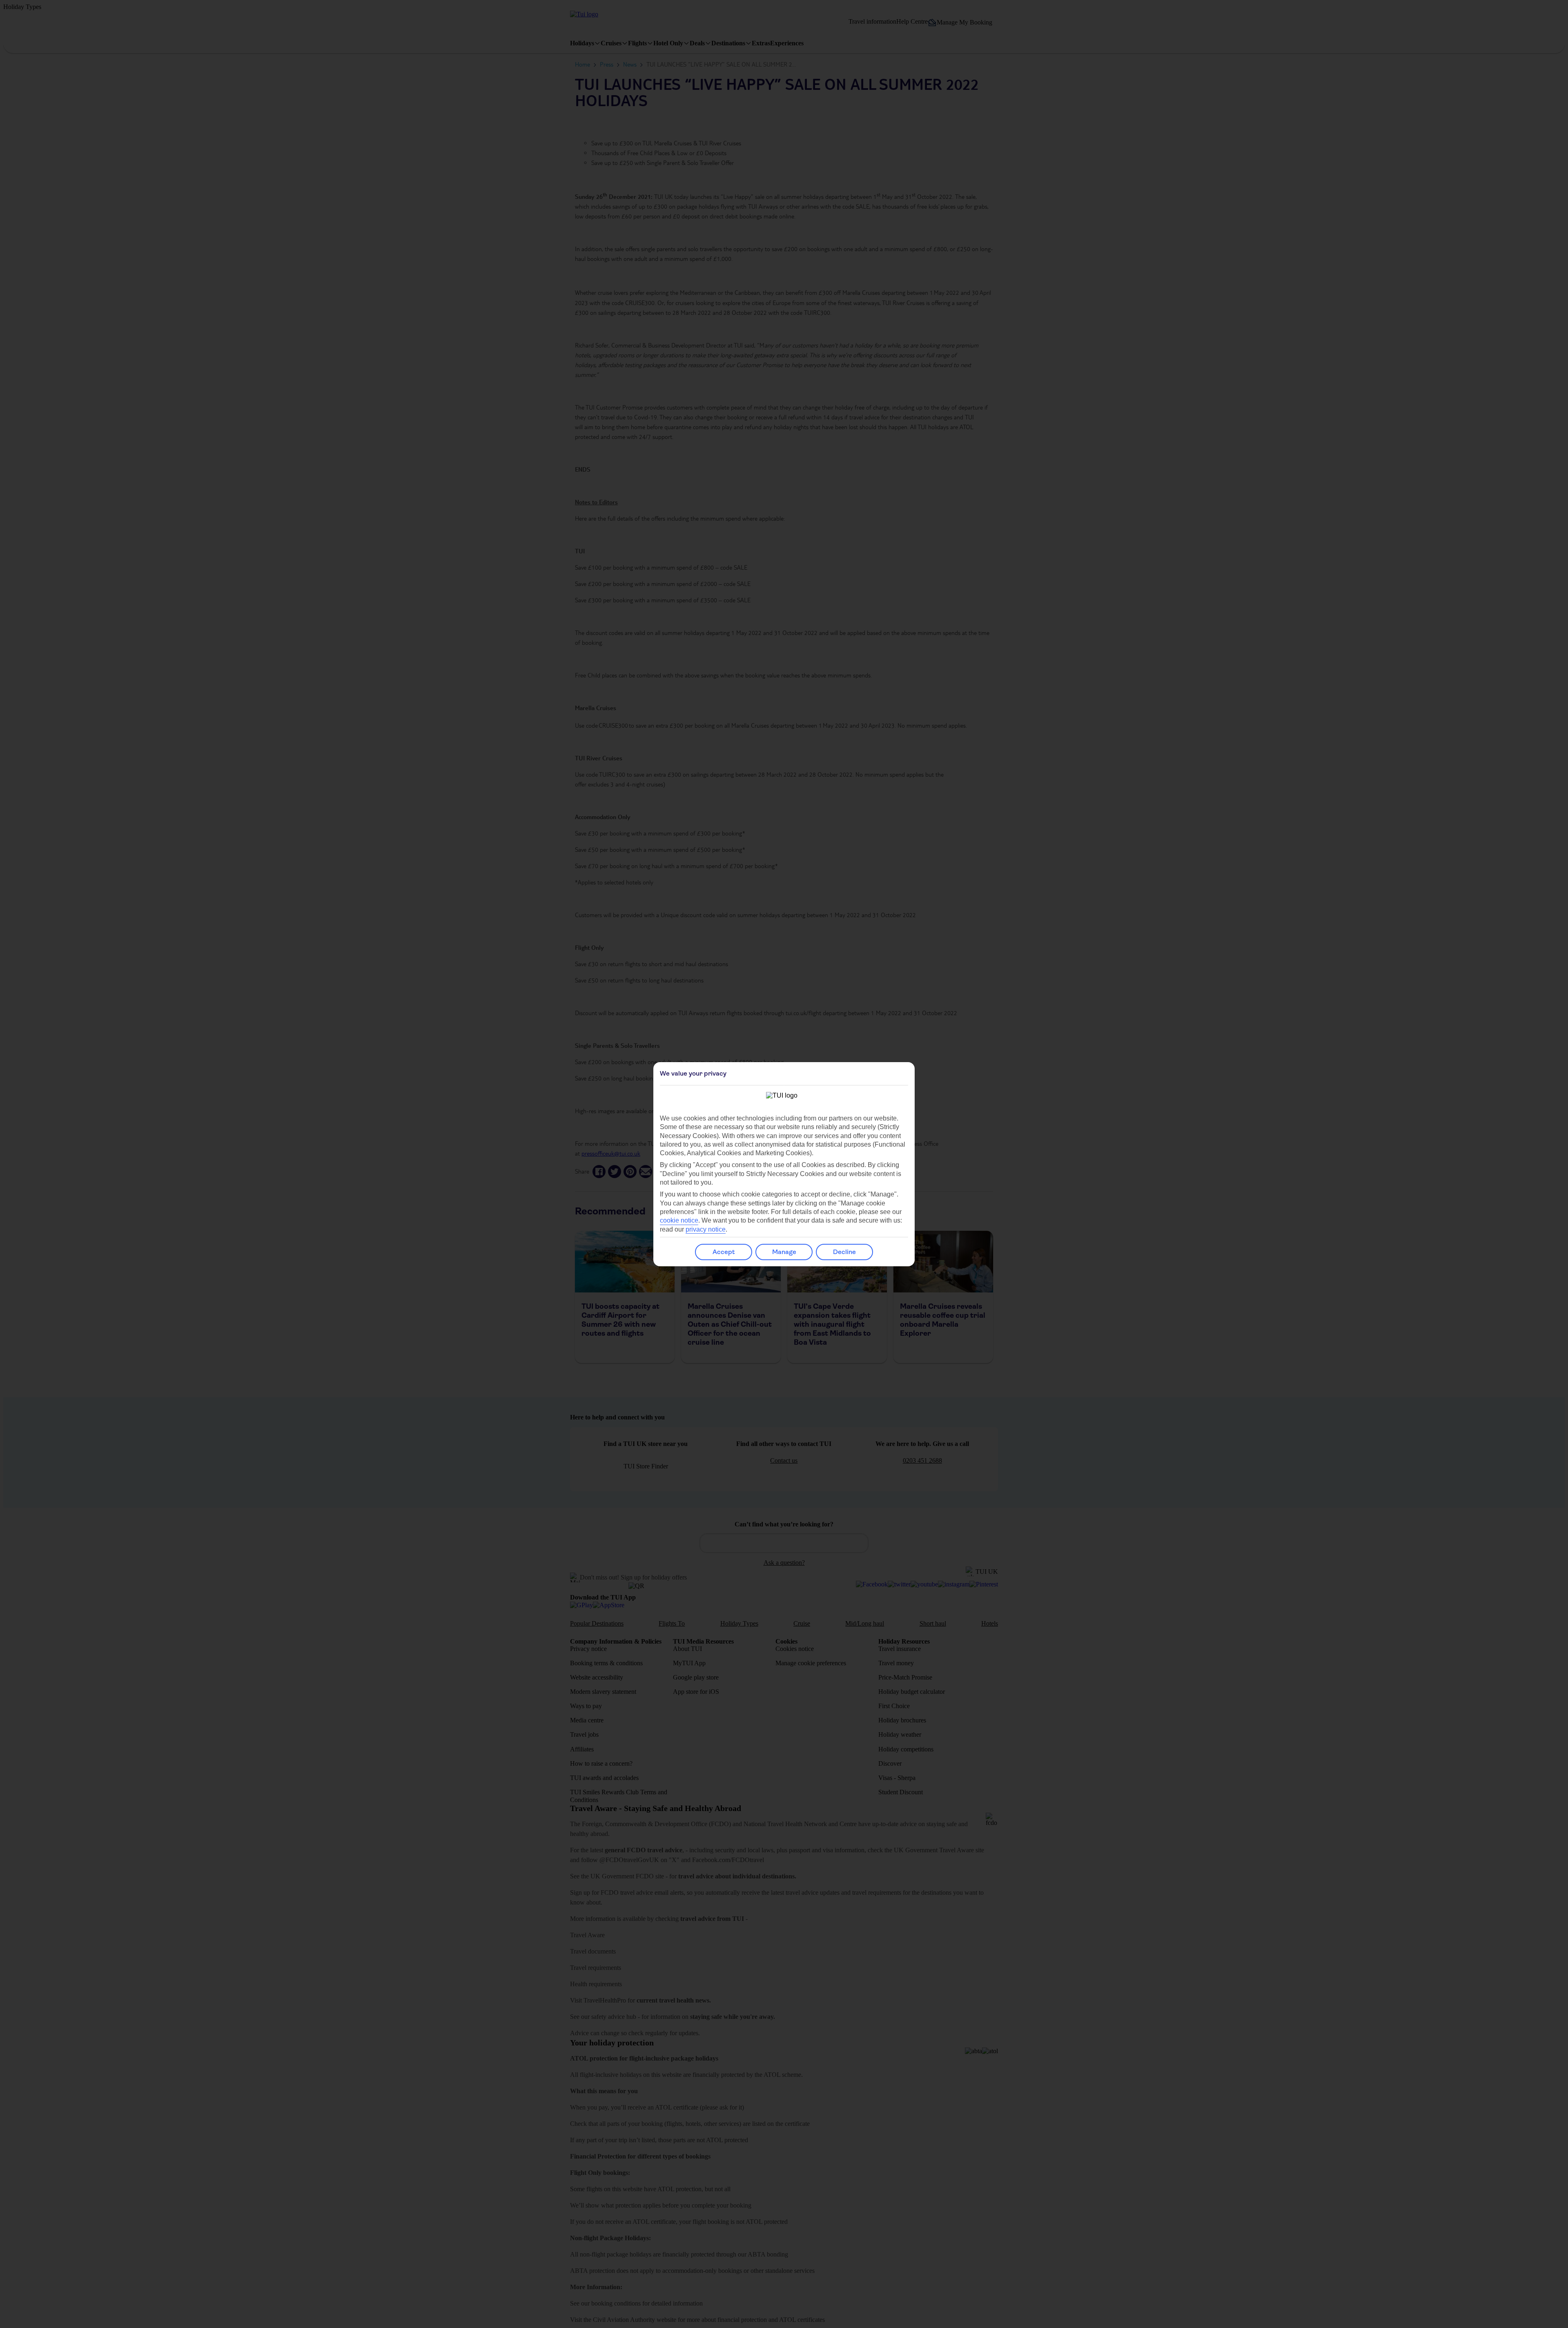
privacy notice (706, 1229)
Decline (844, 1252)
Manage (784, 1252)
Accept (724, 1252)
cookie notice (679, 1220)
